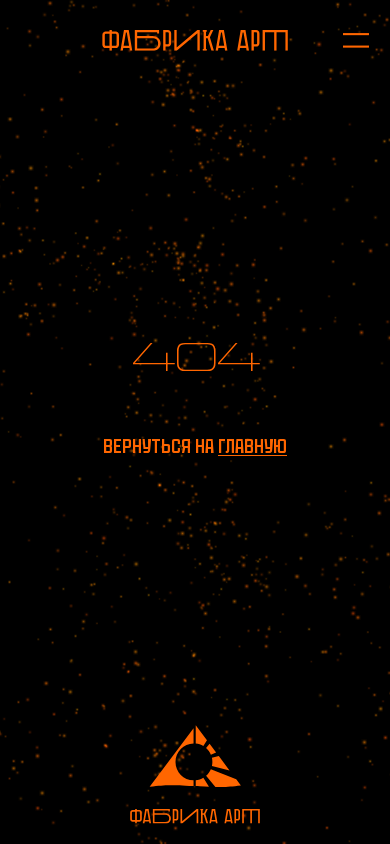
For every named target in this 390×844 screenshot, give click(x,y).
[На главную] (195, 40)
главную (252, 446)
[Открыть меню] (345, 41)
